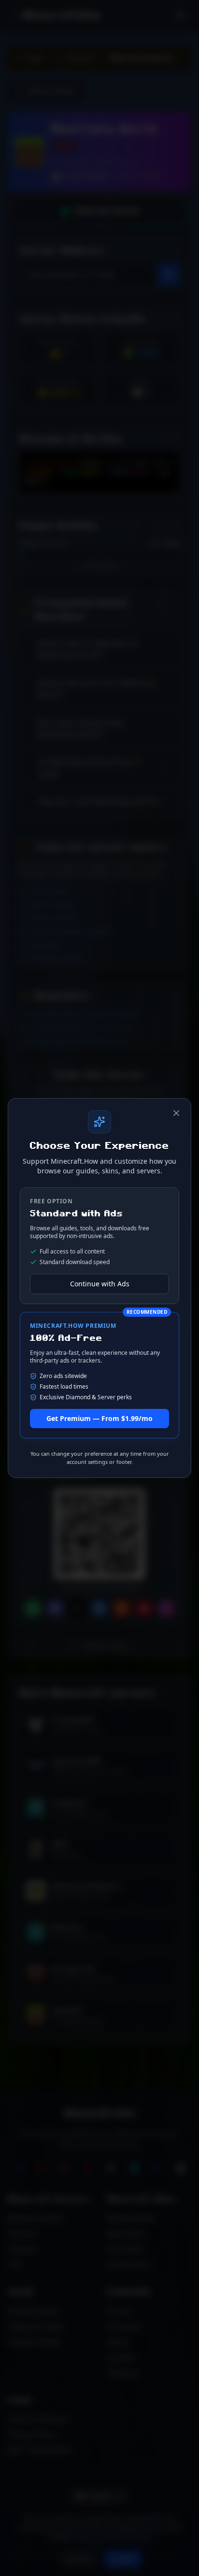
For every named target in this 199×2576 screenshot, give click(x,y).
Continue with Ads (100, 1284)
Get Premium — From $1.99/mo (99, 1418)
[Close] (176, 1113)
